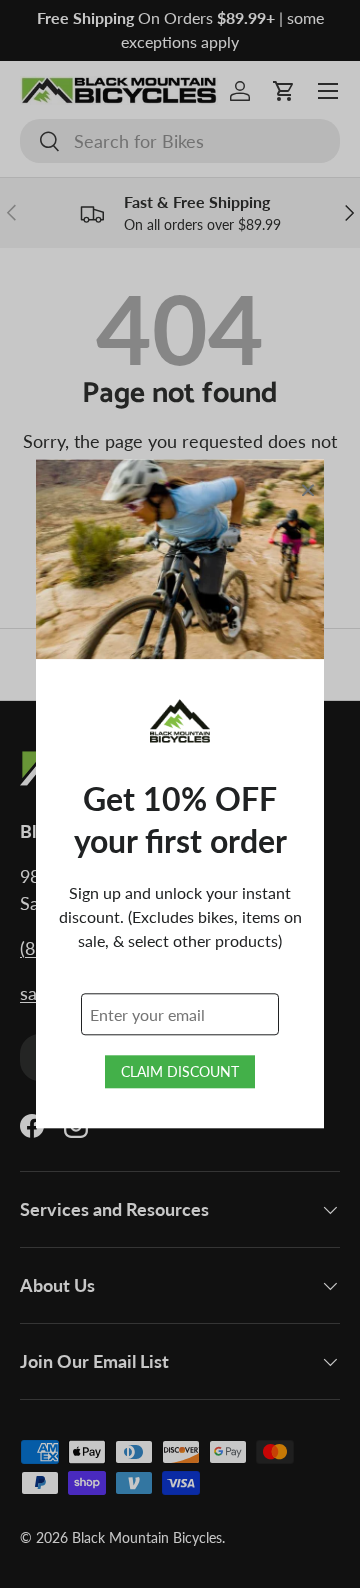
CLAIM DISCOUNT (180, 1072)
